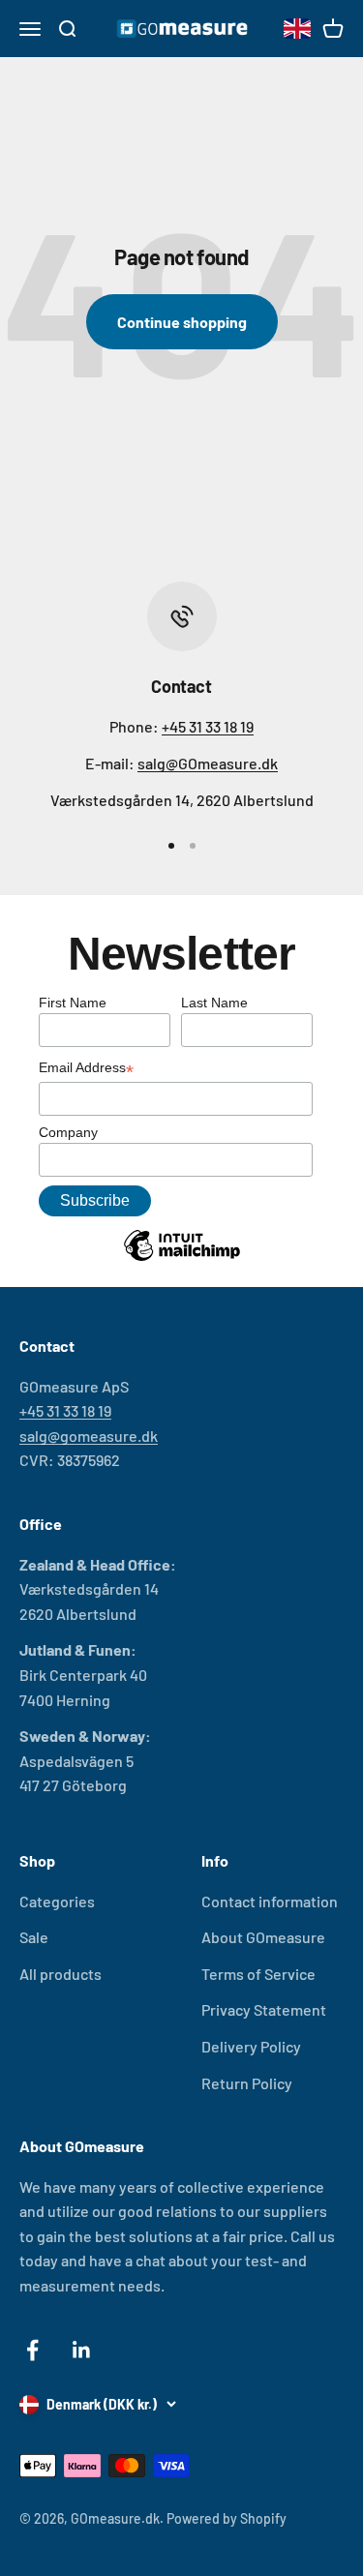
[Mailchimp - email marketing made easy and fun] (182, 1260)
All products (60, 1974)
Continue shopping (182, 322)
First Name (73, 1003)
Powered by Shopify (227, 2518)
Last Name (214, 1003)
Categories (57, 1901)
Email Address (86, 1069)
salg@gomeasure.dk (89, 1436)
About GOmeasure (263, 1937)
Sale (34, 1937)
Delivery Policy (251, 2046)
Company (68, 1132)
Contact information (270, 1901)
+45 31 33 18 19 (208, 726)
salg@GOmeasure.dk (208, 763)
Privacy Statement (264, 2009)
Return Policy (247, 2083)
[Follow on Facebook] (32, 2350)
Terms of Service (258, 1974)
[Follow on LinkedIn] (82, 2350)
